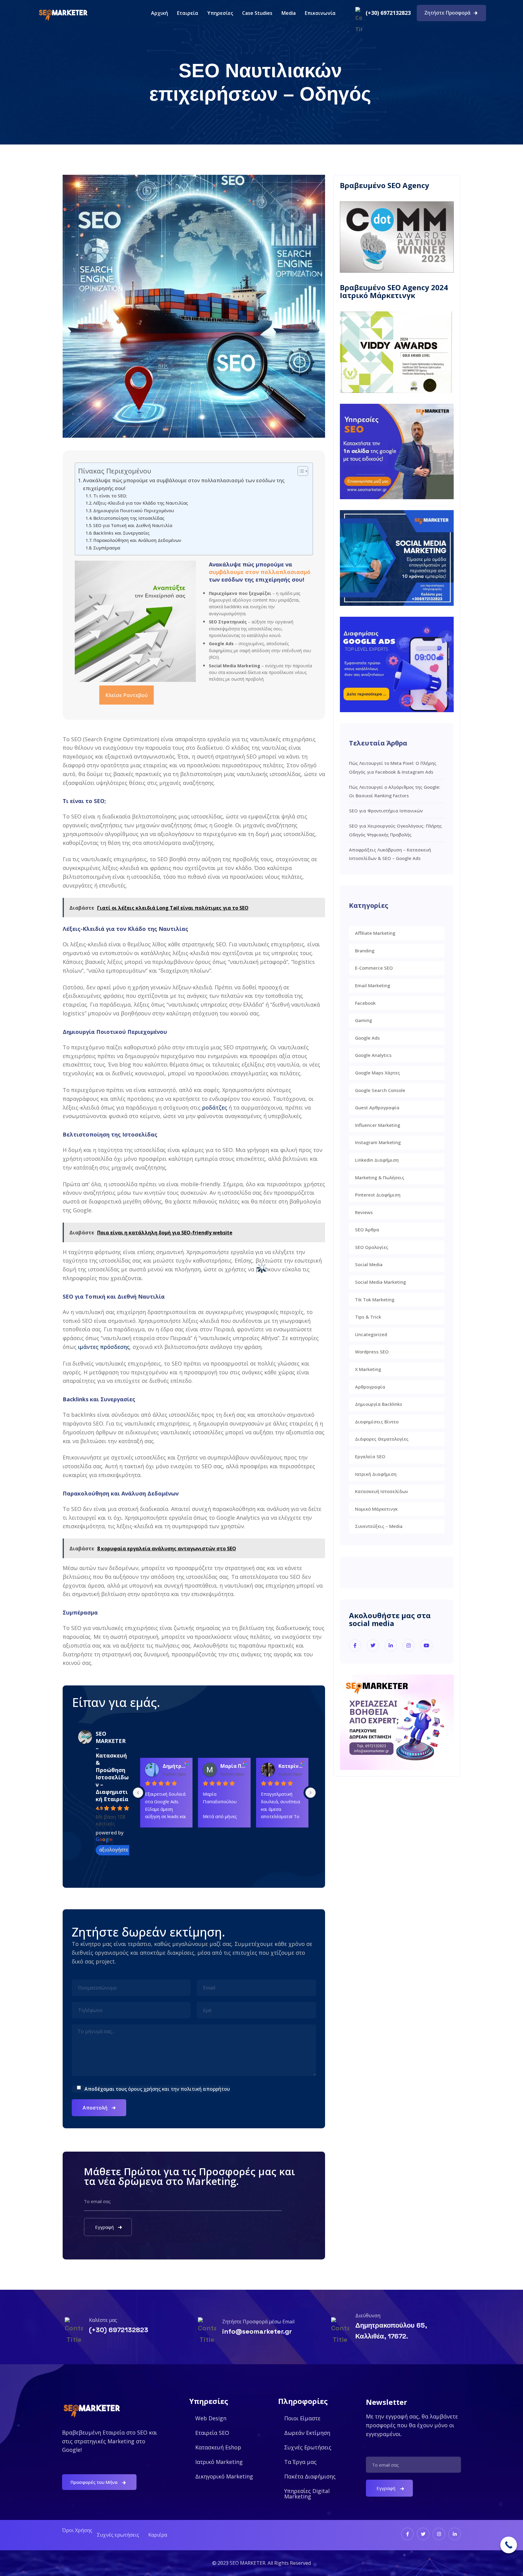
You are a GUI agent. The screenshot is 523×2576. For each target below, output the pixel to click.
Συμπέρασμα (107, 548)
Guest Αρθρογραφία (377, 1107)
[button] (220, 13)
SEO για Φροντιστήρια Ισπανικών (386, 811)
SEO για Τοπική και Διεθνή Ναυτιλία (133, 525)
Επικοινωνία (320, 13)
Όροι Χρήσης (77, 2530)
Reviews (364, 1212)
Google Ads (367, 1038)
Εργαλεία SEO (370, 1456)
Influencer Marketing (378, 1125)
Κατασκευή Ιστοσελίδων (382, 1491)
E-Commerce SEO (374, 968)
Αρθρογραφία (370, 1387)
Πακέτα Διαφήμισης (310, 2476)
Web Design (211, 2418)
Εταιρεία (188, 13)
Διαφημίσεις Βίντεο (377, 1422)
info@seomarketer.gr (257, 2331)
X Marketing (368, 1369)
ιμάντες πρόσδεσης (104, 1347)
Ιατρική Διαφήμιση (376, 1474)
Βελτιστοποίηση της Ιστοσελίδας (129, 518)
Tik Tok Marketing (375, 1300)
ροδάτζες (215, 1107)
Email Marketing (373, 985)
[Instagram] (439, 2534)
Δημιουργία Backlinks (379, 1404)
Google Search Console (380, 1090)
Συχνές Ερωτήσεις (308, 2447)
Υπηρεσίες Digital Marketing (307, 2494)
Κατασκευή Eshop (218, 2447)
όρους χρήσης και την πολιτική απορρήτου (179, 2089)
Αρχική (160, 13)
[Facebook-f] (407, 2534)
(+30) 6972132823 (388, 13)
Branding (365, 951)
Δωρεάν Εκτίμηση (307, 2433)
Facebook (365, 1003)
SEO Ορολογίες (372, 1247)
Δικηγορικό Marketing (224, 2476)
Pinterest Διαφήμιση (378, 1195)
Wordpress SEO (372, 1352)
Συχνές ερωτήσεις (118, 2535)
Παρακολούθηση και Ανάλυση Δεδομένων (137, 540)
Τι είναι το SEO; (110, 496)
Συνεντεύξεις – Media (379, 1526)
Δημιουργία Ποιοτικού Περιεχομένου (134, 510)
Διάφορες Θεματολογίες (382, 1439)
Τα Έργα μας (300, 2462)
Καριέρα (158, 2535)
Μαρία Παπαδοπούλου (233, 1766)
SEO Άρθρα (367, 1230)
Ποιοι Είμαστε (302, 2418)
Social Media (369, 1264)
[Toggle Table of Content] (300, 471)
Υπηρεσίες (220, 13)
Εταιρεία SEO (212, 2433)
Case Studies (257, 13)
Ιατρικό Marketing (219, 2462)
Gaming (363, 1020)
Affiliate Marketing (375, 933)
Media (289, 13)
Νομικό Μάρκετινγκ (376, 1509)
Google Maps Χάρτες (378, 1073)
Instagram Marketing (378, 1142)
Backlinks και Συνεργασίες (121, 533)
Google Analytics (373, 1055)
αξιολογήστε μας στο (123, 1850)
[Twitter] (423, 2534)
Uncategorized (371, 1334)
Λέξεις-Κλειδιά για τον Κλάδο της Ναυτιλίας (141, 503)
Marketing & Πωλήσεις (380, 1177)
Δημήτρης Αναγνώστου (175, 1766)
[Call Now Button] (509, 2545)
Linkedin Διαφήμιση (377, 1160)
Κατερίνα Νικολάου (291, 1766)
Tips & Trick (368, 1317)
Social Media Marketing (380, 1282)
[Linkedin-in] (455, 2534)
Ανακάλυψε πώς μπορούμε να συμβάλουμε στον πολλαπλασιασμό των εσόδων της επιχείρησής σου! (184, 484)
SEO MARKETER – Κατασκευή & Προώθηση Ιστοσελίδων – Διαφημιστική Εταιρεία (112, 1766)
